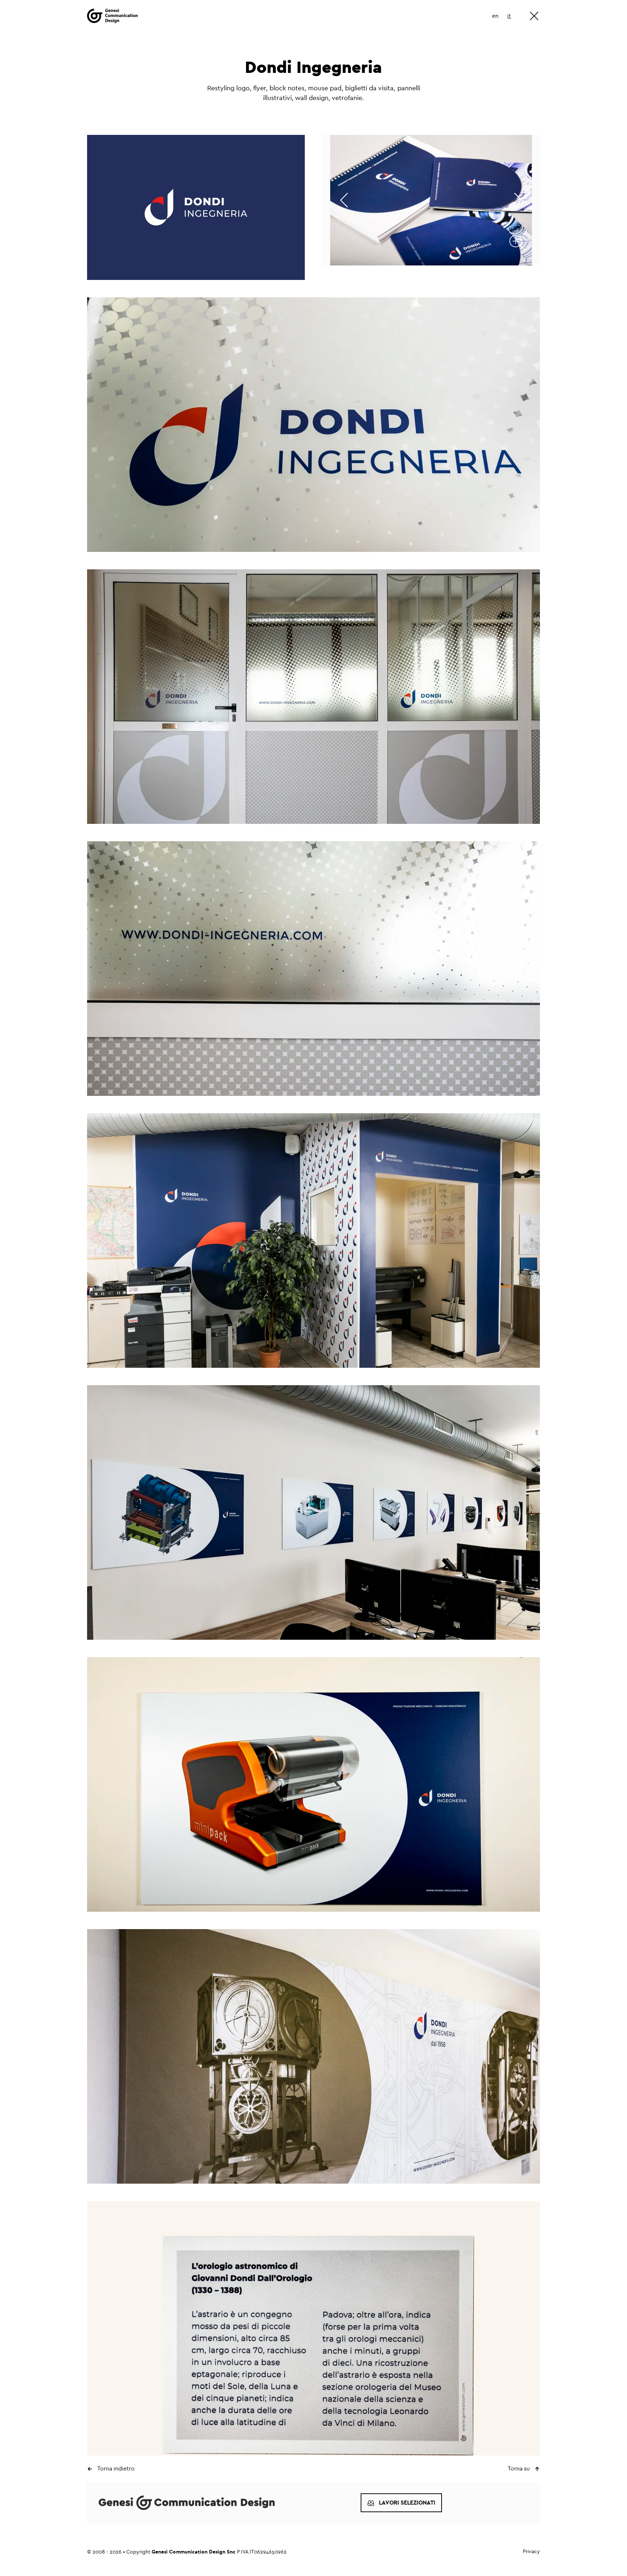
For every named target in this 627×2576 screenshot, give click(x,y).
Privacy (531, 2552)
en (495, 16)
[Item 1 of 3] (431, 200)
